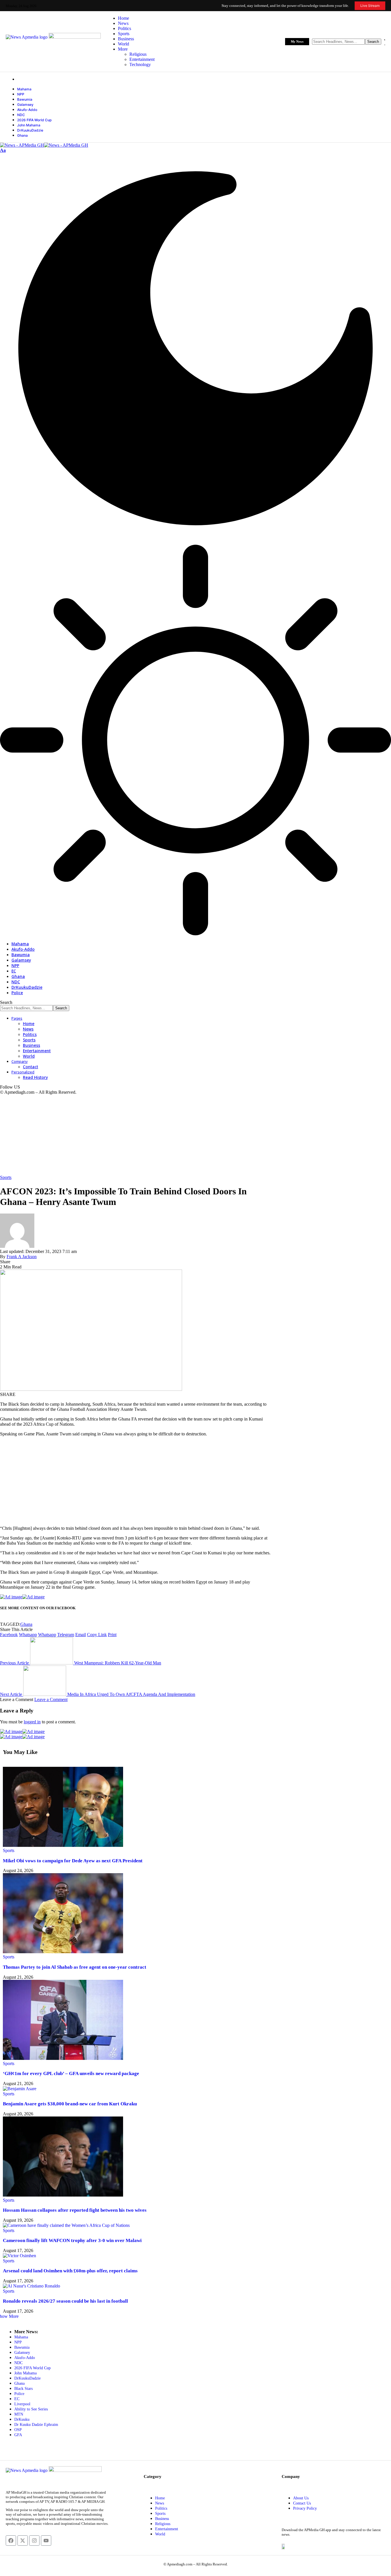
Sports (6, 1177)
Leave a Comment (51, 1699)
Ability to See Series (31, 2409)
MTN (19, 2414)
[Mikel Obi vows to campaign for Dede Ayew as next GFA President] (63, 1845)
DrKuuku (22, 2419)
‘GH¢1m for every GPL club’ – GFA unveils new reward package (71, 2073)
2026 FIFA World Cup (34, 120)
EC (17, 2399)
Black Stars (23, 2389)
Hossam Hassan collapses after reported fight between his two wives (75, 2210)
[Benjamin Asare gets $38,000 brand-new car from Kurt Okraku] (20, 2089)
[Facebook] (11, 2541)
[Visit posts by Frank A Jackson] (17, 1246)
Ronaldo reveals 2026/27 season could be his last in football (65, 2301)
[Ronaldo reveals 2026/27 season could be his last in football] (31, 2286)
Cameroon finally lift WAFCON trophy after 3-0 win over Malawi (72, 2240)
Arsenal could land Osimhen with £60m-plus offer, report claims (70, 2271)
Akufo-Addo (27, 110)
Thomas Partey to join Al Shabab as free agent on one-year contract (75, 1967)
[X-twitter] (23, 2541)
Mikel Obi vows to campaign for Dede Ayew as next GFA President (73, 1861)
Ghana (22, 135)
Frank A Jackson (22, 1257)
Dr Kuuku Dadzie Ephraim (36, 2425)
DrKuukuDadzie (30, 130)
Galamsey (25, 105)
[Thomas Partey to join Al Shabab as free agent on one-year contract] (63, 1952)
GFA (18, 2435)
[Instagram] (34, 2541)
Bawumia (25, 99)
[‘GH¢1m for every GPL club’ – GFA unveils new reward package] (63, 2058)
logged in (32, 1722)
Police (19, 2394)
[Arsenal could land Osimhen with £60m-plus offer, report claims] (19, 2256)
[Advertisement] (172, 1135)
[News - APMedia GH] (44, 145)
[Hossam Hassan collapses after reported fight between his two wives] (63, 2195)
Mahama (24, 89)
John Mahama (29, 125)
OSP (18, 2430)
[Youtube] (46, 2541)
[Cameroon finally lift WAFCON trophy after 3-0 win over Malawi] (66, 2225)
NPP (21, 94)
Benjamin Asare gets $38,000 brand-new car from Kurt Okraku (70, 2104)
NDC (21, 115)
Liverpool (22, 2404)
